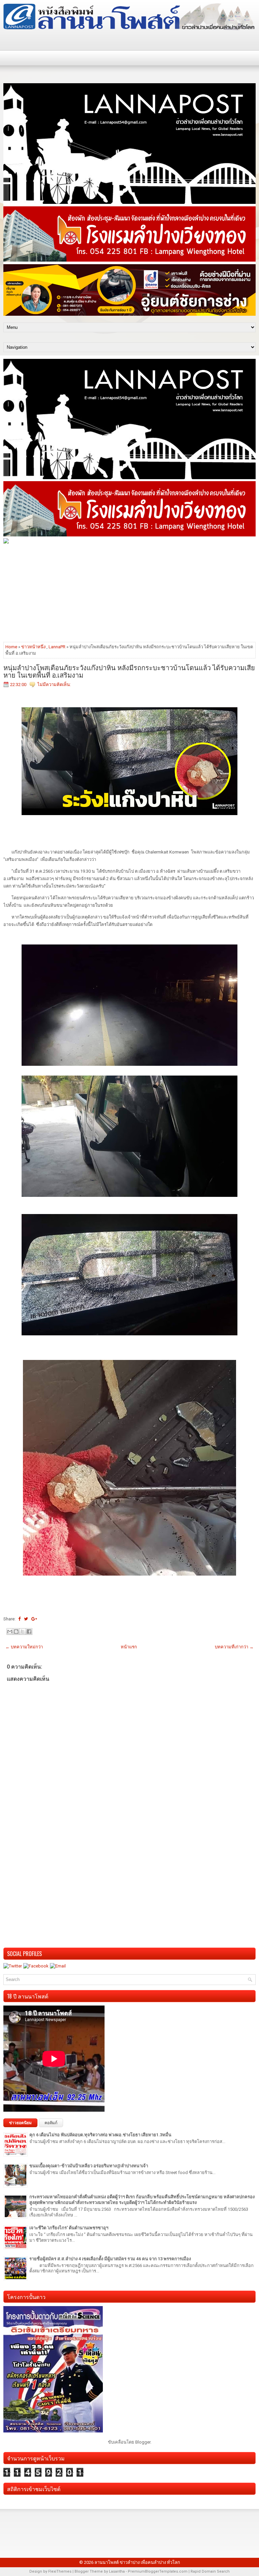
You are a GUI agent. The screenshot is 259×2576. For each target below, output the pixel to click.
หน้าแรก (129, 1647)
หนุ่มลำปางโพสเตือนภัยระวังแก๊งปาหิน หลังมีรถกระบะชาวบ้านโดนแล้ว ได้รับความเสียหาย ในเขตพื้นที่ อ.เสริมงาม (129, 671)
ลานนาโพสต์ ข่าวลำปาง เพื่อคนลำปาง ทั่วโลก (137, 2562)
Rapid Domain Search (210, 2571)
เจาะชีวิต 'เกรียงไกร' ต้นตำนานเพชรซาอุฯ (69, 2228)
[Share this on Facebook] (19, 1619)
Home (11, 647)
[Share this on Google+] (34, 1619)
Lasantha (117, 2571)
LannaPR (57, 647)
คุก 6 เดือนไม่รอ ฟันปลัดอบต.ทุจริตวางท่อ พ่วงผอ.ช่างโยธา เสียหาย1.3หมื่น (100, 2135)
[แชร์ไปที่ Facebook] (29, 1632)
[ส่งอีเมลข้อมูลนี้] (10, 1632)
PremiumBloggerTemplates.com (158, 2571)
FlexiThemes (60, 2571)
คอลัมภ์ (51, 2123)
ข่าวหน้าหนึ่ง (33, 647)
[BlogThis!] (16, 1632)
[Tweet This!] (26, 1619)
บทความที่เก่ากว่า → (234, 1647)
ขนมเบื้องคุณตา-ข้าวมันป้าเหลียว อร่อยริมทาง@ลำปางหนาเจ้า (89, 2166)
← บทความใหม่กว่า (24, 1647)
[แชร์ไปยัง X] (23, 1632)
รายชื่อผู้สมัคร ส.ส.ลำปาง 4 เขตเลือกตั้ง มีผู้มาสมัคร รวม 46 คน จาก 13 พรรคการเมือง (110, 2259)
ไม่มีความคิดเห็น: (54, 685)
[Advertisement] (129, 592)
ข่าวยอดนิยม (20, 2123)
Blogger (143, 2442)
